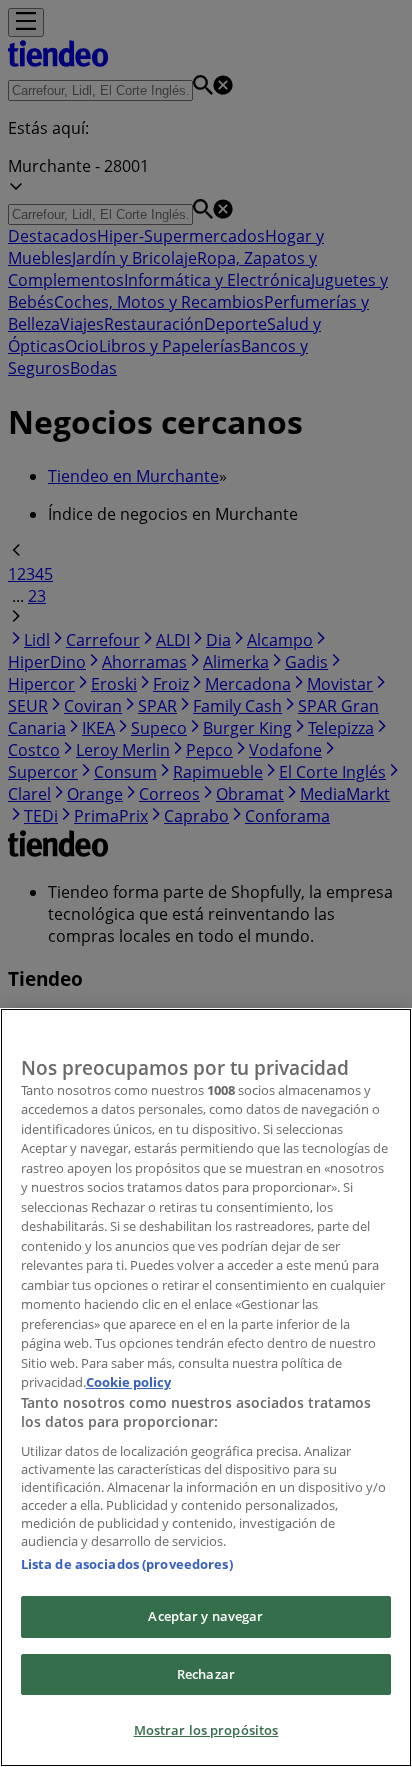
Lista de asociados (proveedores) (127, 1564)
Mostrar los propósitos (206, 1730)
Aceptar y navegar (205, 1616)
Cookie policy (128, 1382)
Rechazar (206, 1674)
